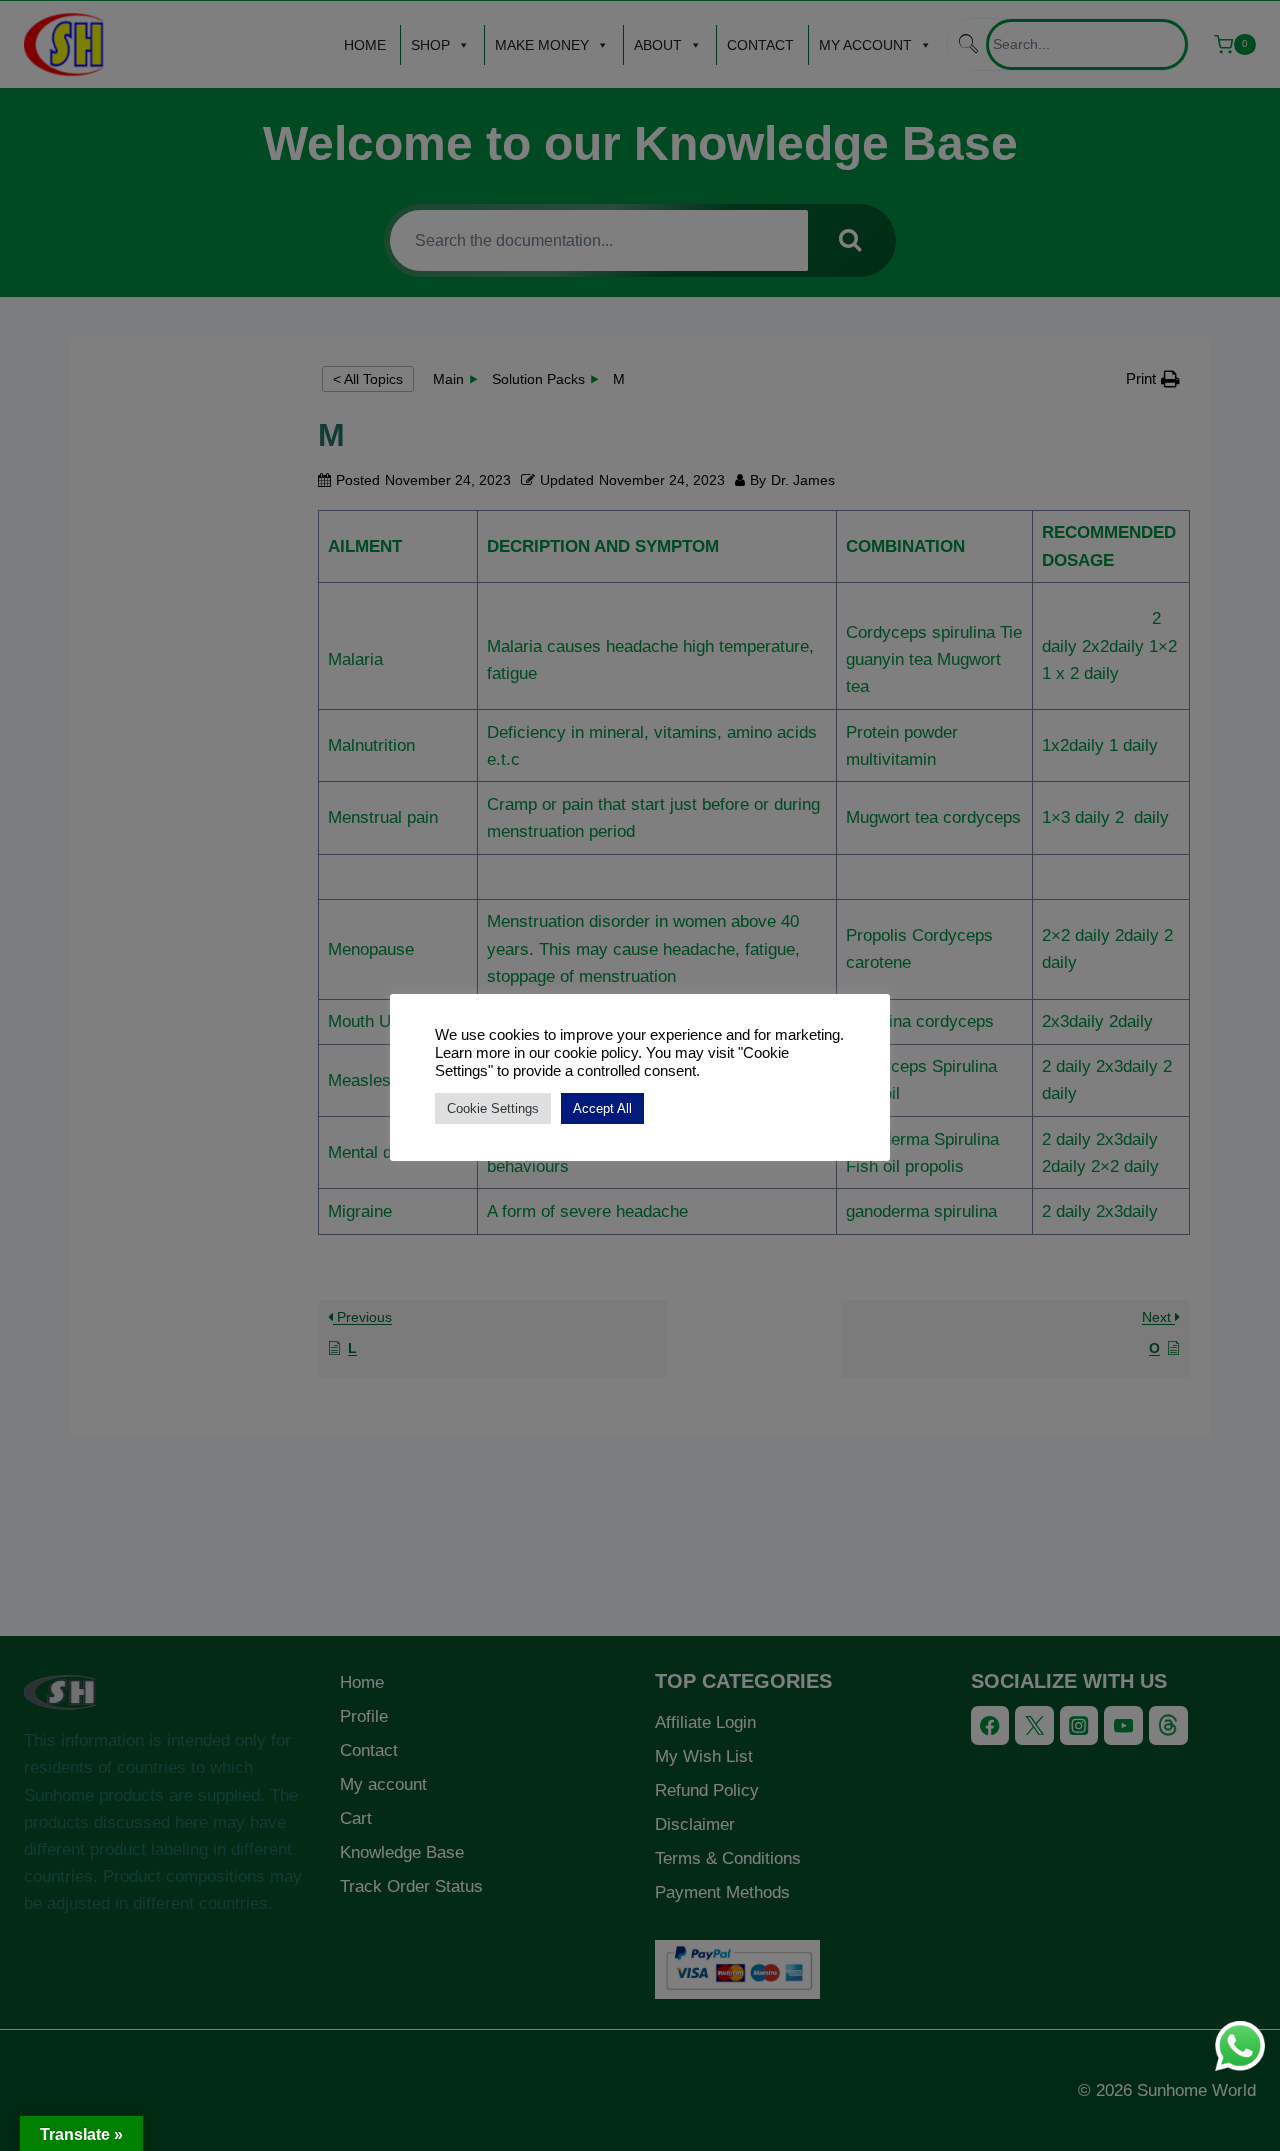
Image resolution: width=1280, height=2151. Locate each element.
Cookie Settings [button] (493, 1108)
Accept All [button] (602, 1108)
